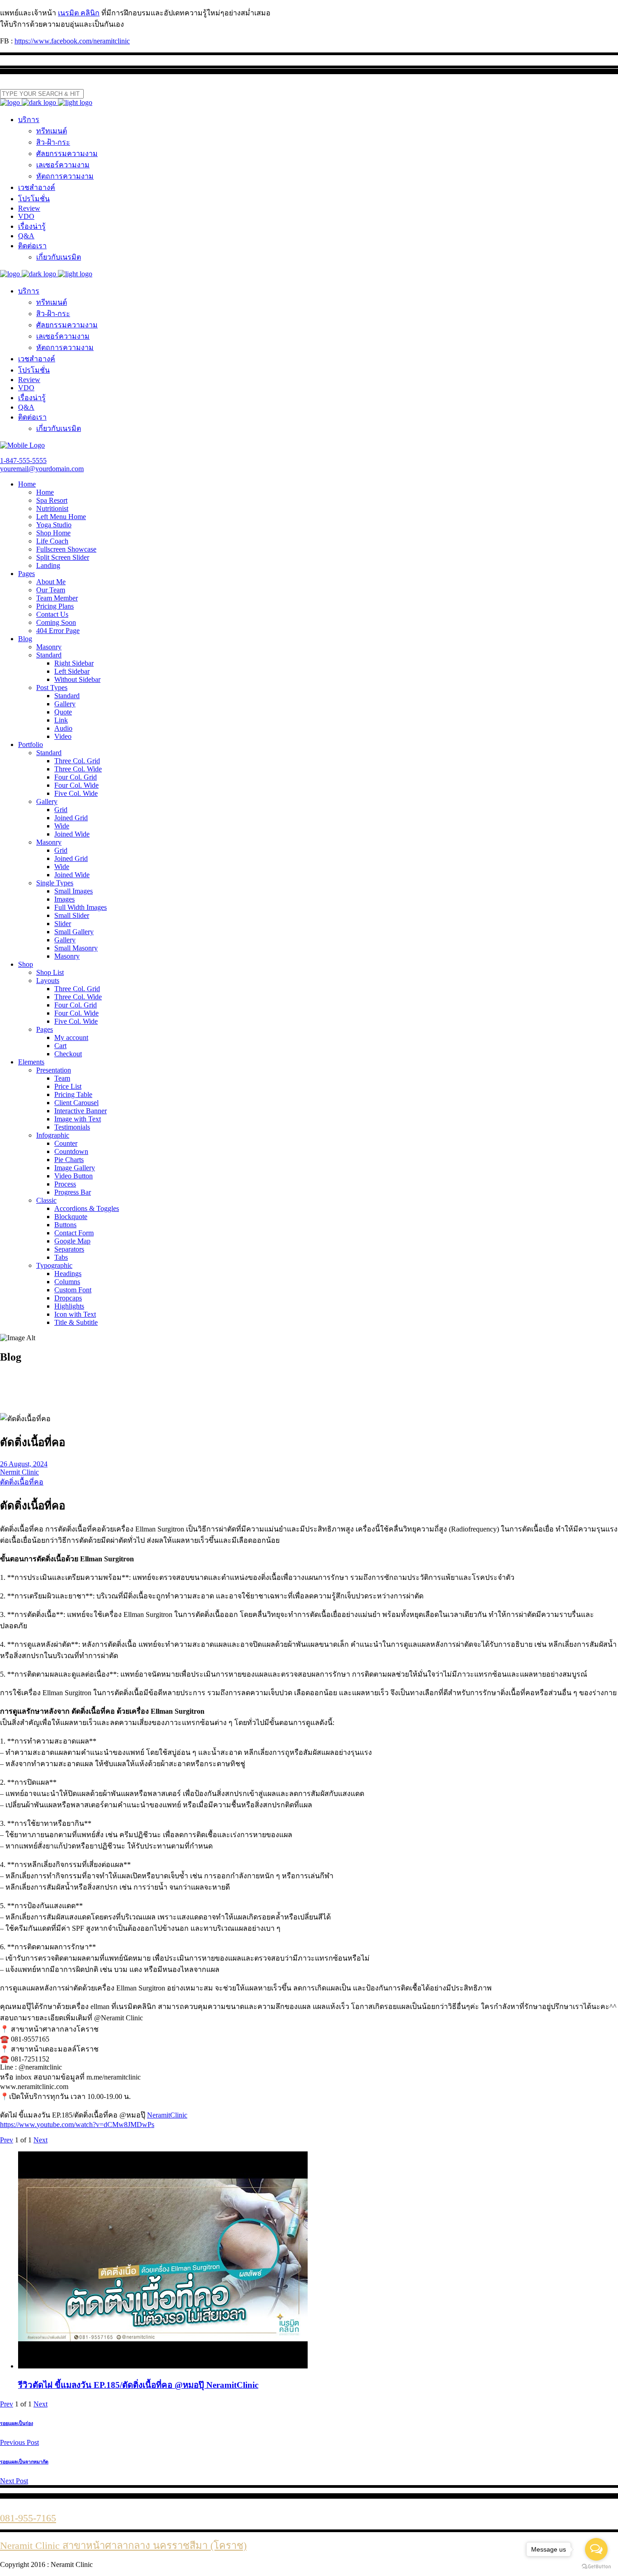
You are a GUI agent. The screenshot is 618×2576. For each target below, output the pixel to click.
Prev (7, 2140)
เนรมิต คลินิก (79, 13)
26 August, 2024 (24, 1464)
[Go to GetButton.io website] (596, 2567)
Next (40, 2140)
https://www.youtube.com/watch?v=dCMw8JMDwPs (77, 2125)
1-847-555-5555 (23, 461)
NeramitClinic (167, 2115)
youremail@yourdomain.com (42, 469)
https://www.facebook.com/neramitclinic (72, 41)
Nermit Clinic (19, 1472)
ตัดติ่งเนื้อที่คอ (22, 1482)
